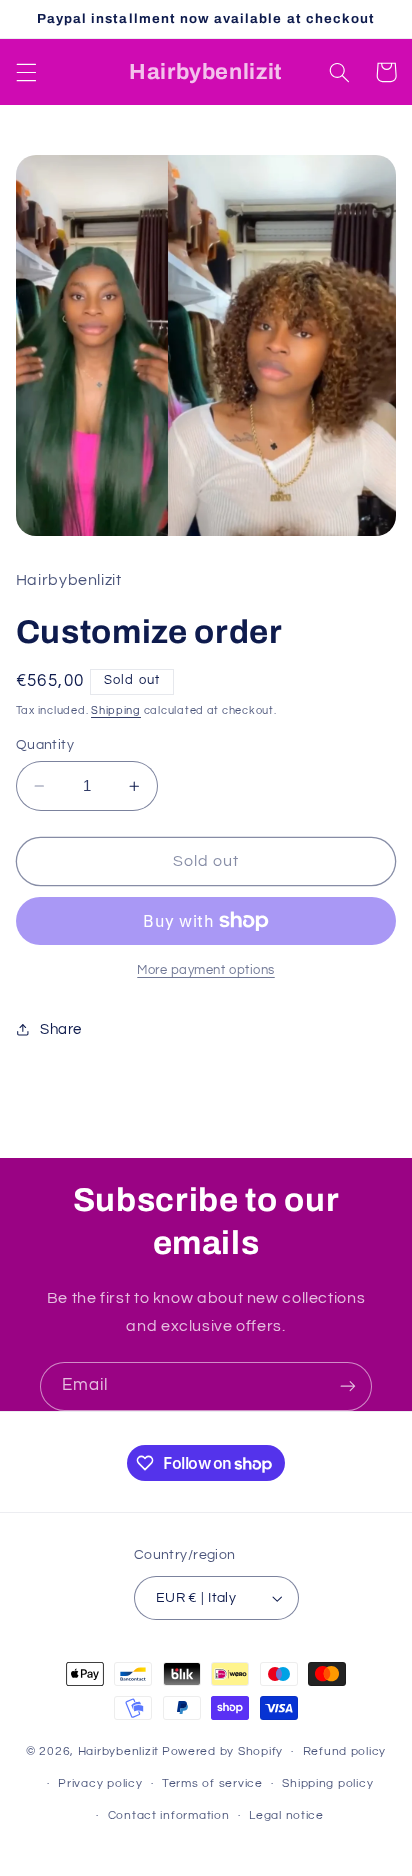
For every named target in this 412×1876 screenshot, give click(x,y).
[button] (26, 72)
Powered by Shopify (222, 1751)
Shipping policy (327, 1783)
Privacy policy (100, 1783)
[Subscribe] (348, 1386)
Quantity (45, 745)
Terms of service (212, 1783)
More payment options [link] (206, 970)
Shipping (116, 710)
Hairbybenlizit (118, 1751)
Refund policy (345, 1751)
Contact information (169, 1815)
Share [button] (61, 1029)
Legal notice (286, 1815)
